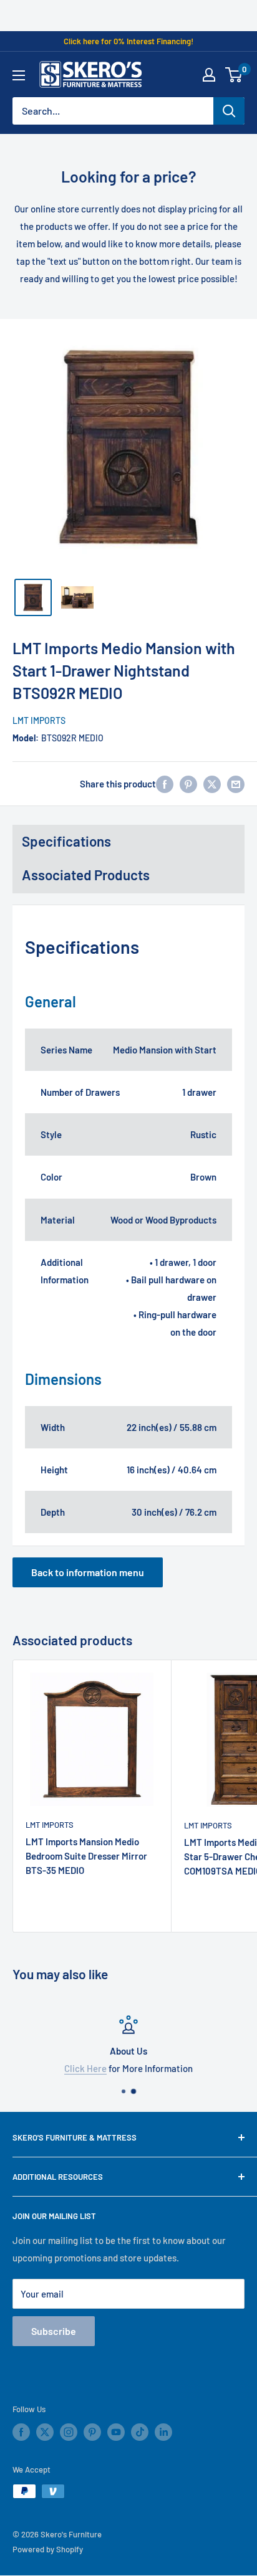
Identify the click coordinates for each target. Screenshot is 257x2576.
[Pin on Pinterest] (188, 784)
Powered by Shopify (48, 2549)
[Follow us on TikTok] (140, 2432)
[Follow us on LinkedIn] (163, 2432)
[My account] (209, 75)
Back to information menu (88, 1572)
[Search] (229, 111)
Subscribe (54, 2331)
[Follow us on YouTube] (116, 2432)
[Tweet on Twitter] (212, 784)
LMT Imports (39, 720)
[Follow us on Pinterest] (92, 2432)
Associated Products (86, 875)
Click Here (85, 2068)
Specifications (66, 841)
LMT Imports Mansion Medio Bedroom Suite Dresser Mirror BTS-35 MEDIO (86, 1856)
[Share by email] (236, 784)
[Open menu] (19, 75)
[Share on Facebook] (165, 784)
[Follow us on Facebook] (21, 2432)
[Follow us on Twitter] (45, 2432)
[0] (234, 75)
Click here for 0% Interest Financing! (128, 41)
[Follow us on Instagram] (69, 2432)
